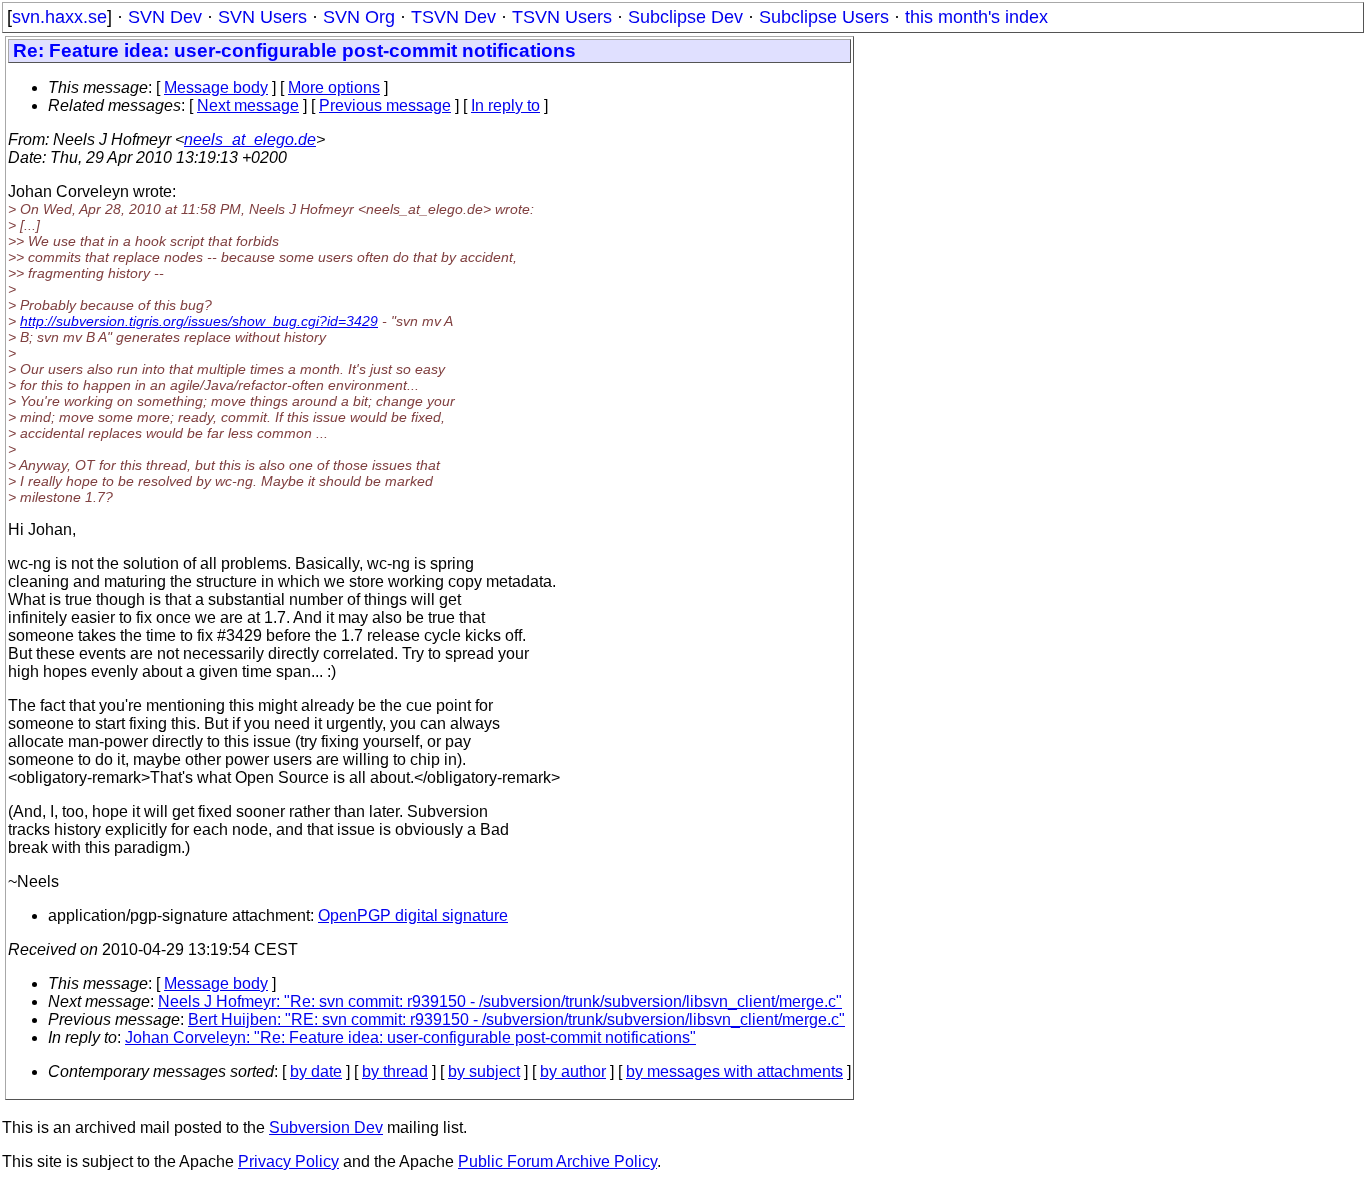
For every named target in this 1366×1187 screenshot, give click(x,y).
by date (316, 1071)
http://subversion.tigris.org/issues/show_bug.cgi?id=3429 (199, 321)
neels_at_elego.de (250, 139)
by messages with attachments (734, 1071)
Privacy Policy (288, 1161)
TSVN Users (562, 17)
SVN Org (359, 17)
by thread (395, 1071)
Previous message (385, 105)
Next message (248, 105)
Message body (216, 87)
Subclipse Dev (685, 17)
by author (573, 1071)
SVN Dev (165, 17)
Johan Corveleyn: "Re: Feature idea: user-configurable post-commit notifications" (410, 1037)
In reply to (505, 105)
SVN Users (262, 17)
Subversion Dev (326, 1127)
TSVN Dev (453, 17)
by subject (484, 1071)
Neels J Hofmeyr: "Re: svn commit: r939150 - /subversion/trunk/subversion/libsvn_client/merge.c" (500, 1001)
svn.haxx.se (59, 17)
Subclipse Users (824, 17)
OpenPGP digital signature (413, 915)
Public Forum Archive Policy (557, 1161)
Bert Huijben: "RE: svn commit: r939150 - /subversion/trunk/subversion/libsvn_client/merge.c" (516, 1019)
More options (334, 87)
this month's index (976, 17)
